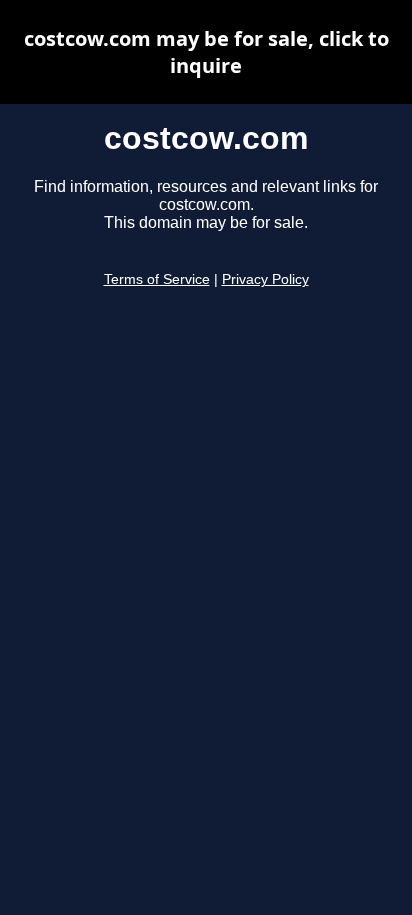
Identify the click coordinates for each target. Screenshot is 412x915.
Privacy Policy (265, 279)
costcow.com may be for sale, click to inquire (206, 52)
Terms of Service (157, 279)
